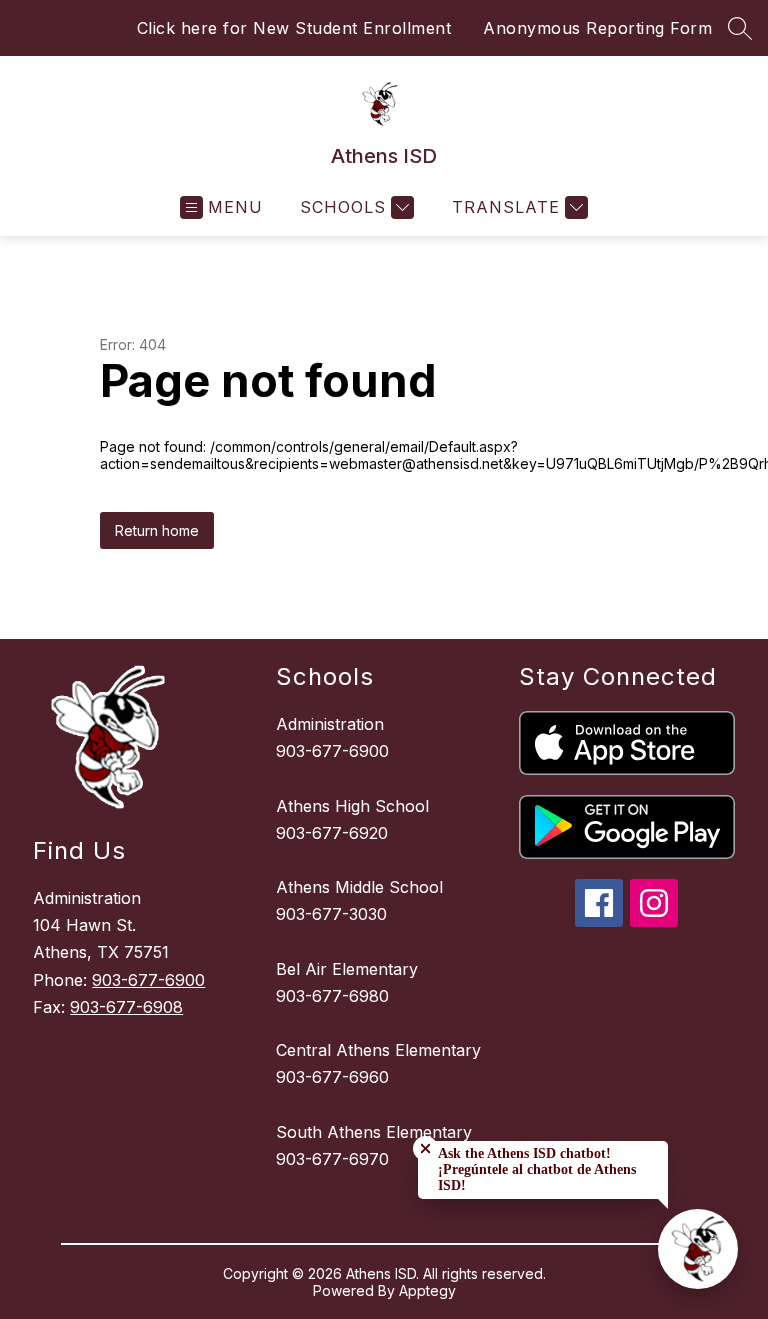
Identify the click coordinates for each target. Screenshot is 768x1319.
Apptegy (427, 1290)
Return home (157, 530)
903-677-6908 (126, 1007)
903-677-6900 (148, 980)
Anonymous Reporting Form (597, 28)
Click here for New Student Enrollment (294, 28)
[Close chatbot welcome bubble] (425, 1148)
